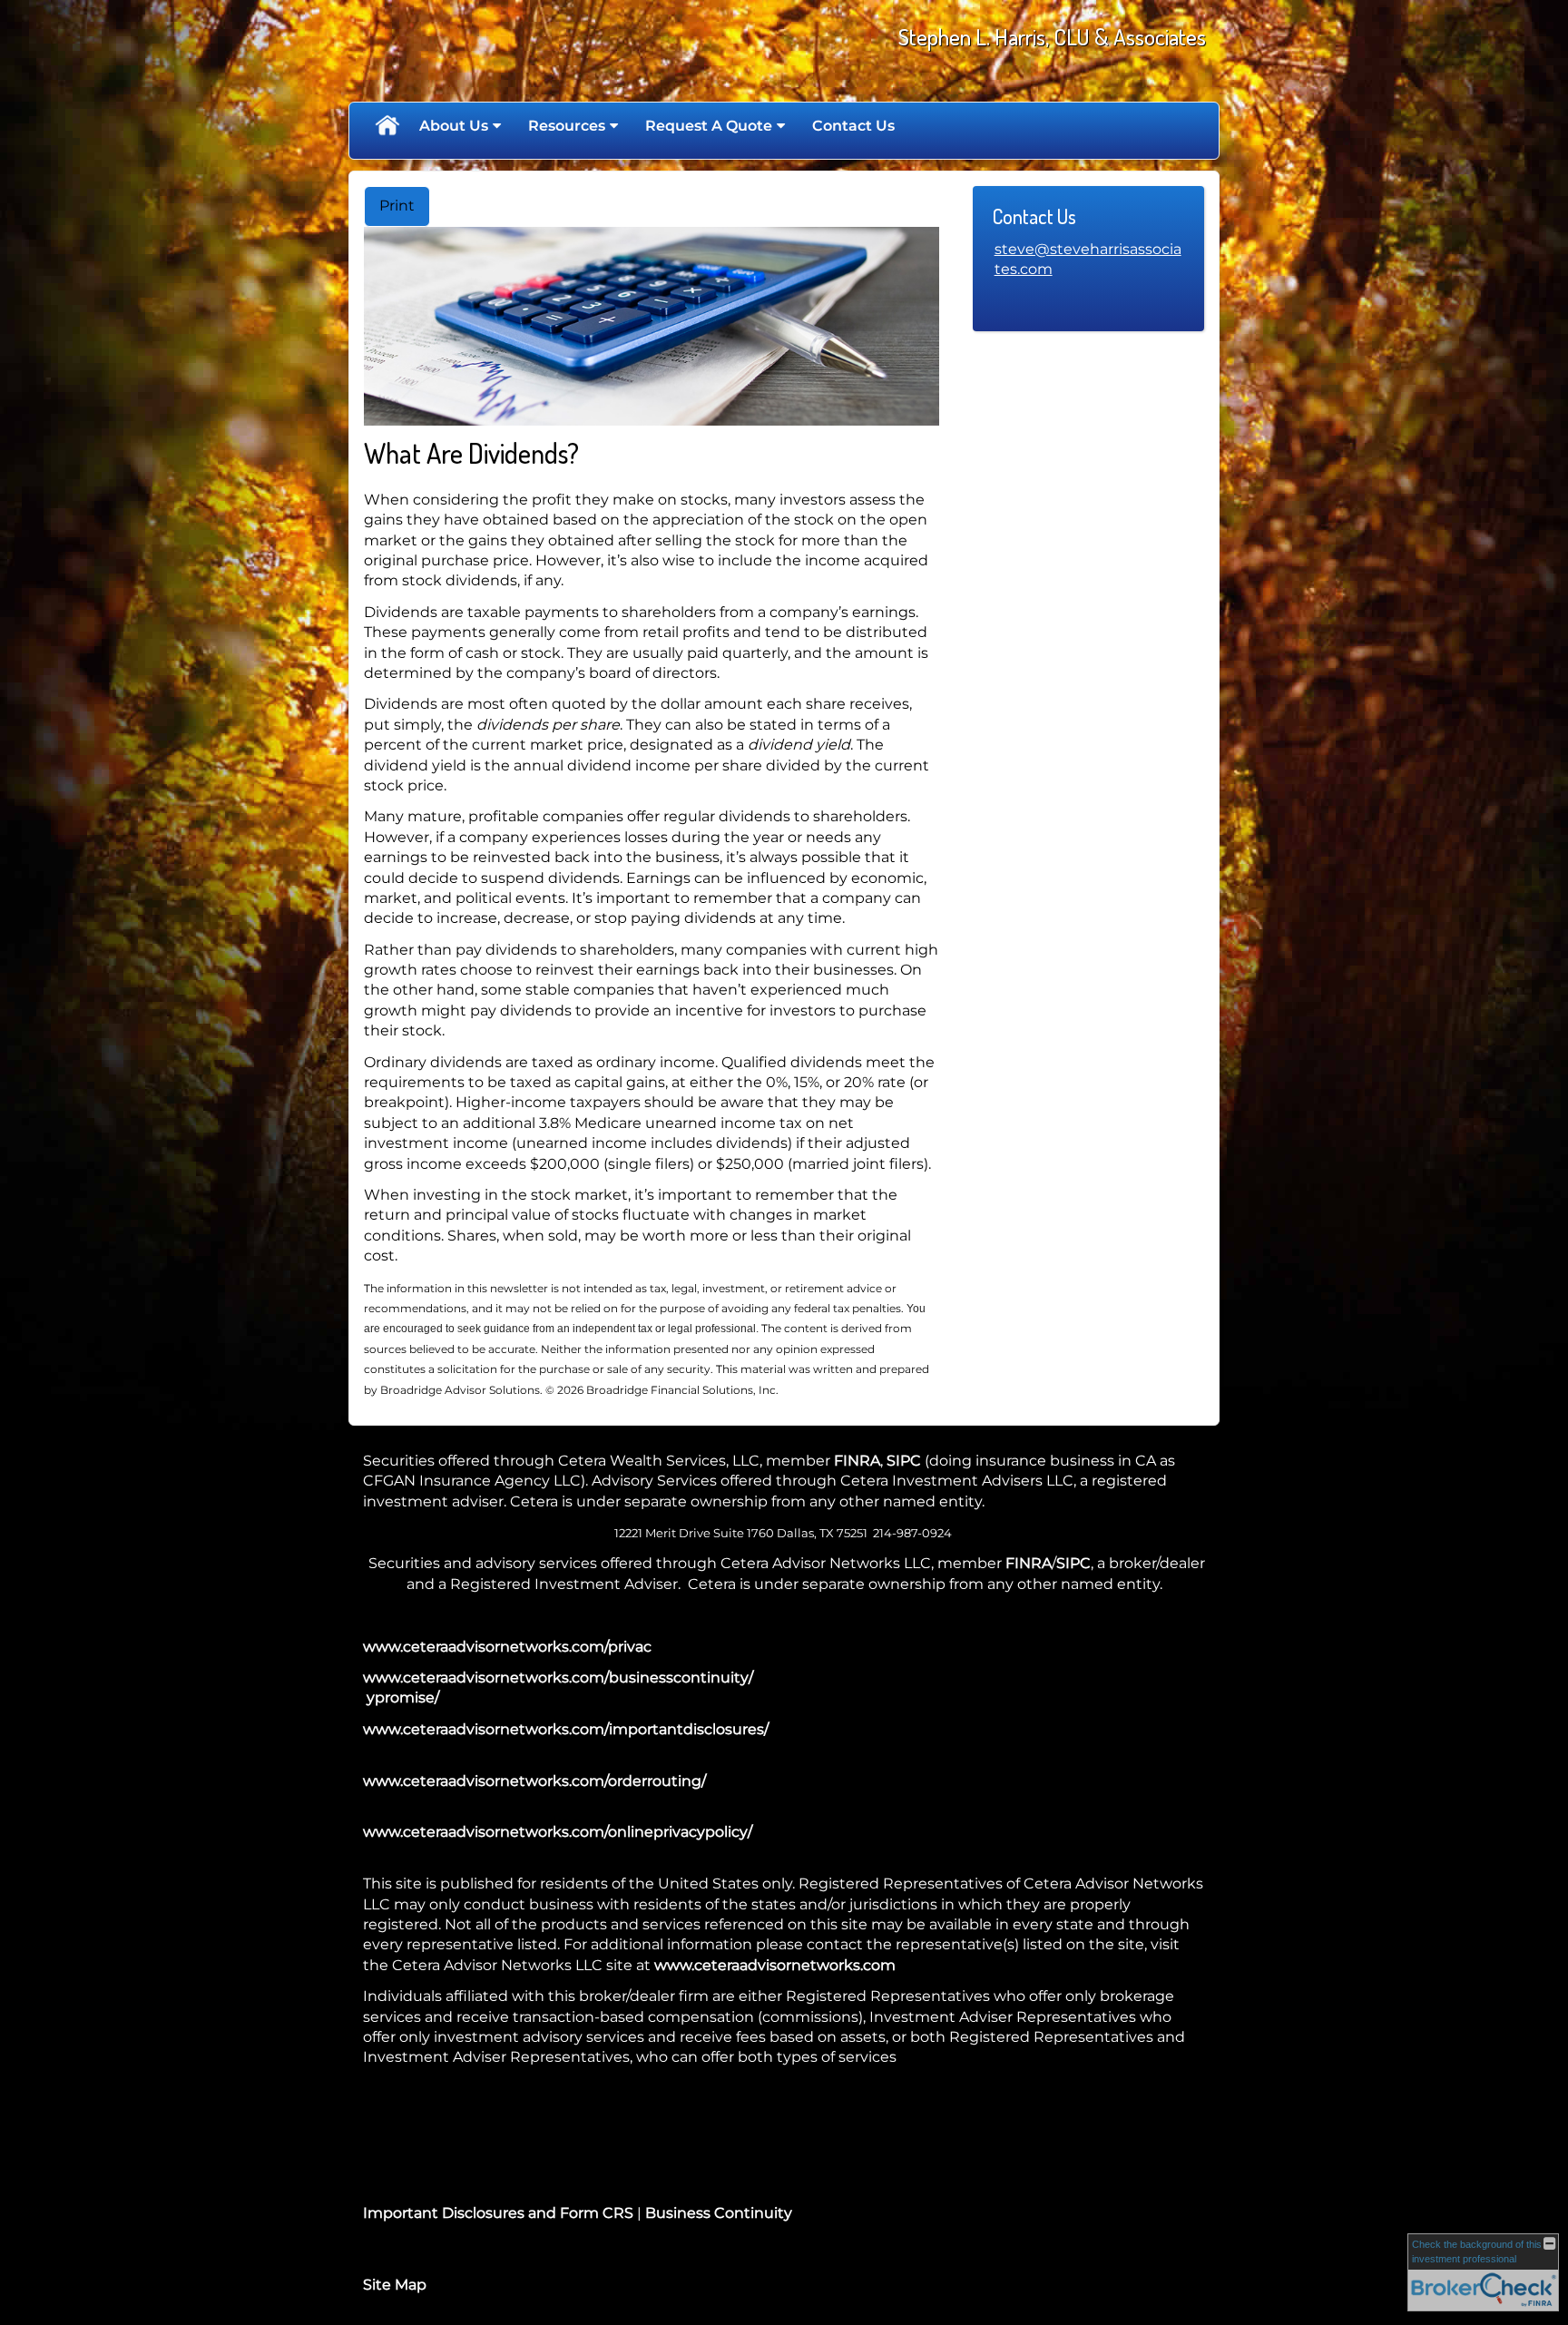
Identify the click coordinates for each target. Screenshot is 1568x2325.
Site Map (395, 2285)
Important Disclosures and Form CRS (498, 2213)
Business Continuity (719, 2213)
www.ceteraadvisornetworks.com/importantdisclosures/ (566, 1729)
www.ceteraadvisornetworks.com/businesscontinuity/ (558, 1678)
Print (397, 206)
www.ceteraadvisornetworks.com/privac (507, 1647)
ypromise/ (401, 1697)
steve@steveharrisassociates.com (1088, 259)
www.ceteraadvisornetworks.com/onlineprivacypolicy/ (558, 1832)
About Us (454, 126)
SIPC (904, 1461)
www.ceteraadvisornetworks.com (775, 1965)
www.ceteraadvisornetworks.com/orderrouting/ (534, 1781)
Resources (567, 126)
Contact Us (853, 126)
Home (387, 126)
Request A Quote (709, 126)
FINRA (857, 1461)
